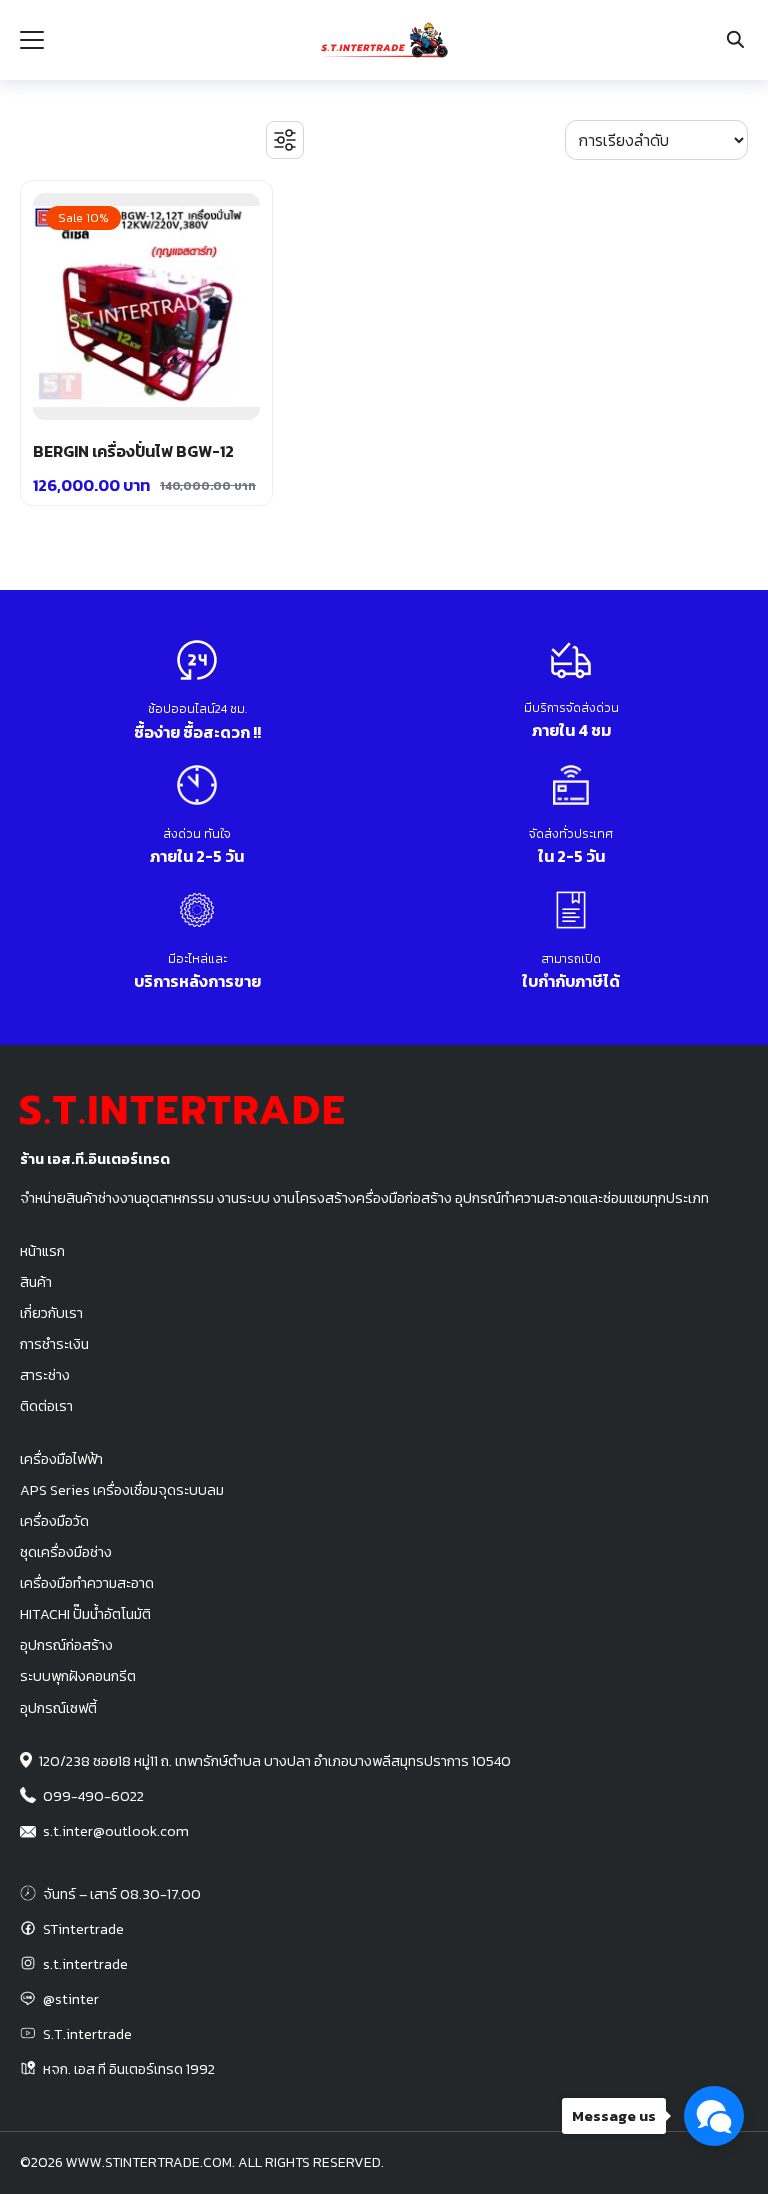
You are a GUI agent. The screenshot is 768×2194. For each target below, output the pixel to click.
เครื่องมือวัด (54, 1521)
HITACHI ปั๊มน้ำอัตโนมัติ (85, 1614)
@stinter (71, 1999)
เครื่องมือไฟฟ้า (61, 1459)
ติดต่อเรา (46, 1406)
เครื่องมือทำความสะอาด (87, 1583)
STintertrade (83, 1929)
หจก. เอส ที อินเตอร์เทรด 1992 (129, 2069)
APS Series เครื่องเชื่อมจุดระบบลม (122, 1490)
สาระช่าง (45, 1375)
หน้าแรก (42, 1251)
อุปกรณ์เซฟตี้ (58, 1708)
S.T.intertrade (87, 2034)
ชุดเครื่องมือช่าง (66, 1552)
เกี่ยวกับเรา (51, 1313)
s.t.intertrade (85, 1964)
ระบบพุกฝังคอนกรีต (78, 1676)
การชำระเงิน (54, 1344)
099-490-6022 (93, 1796)
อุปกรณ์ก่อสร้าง (66, 1645)
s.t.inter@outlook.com (116, 1831)
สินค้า (36, 1282)
